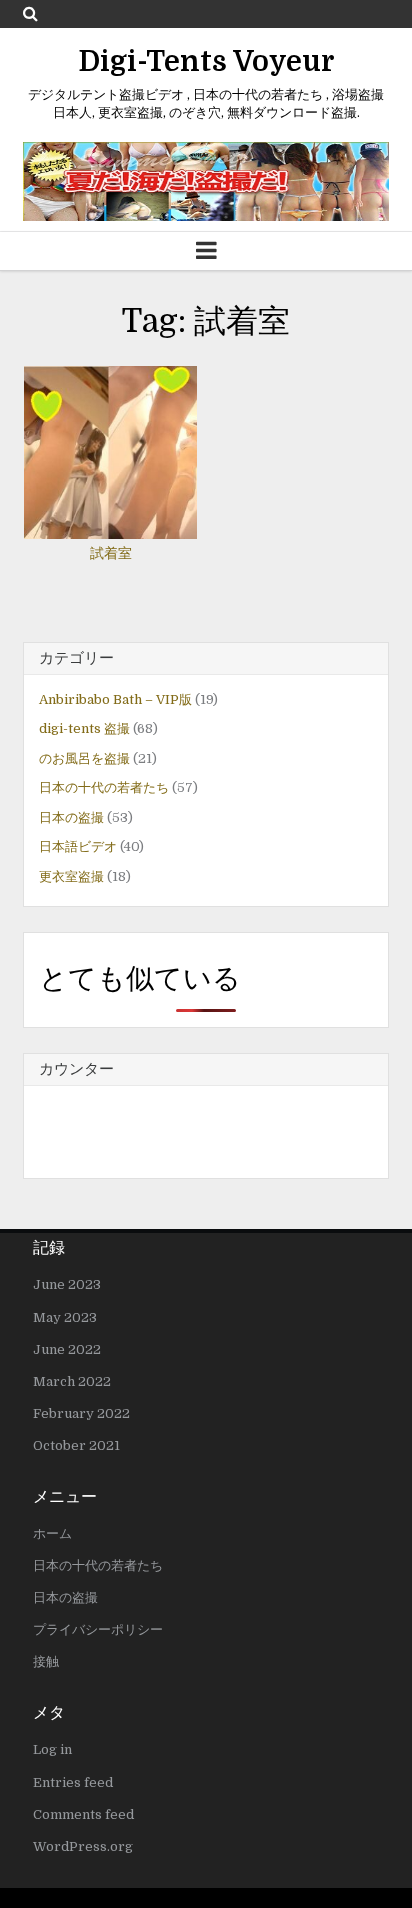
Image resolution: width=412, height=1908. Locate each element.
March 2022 (72, 1381)
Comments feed (83, 1814)
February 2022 (81, 1413)
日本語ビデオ (78, 846)
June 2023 (67, 1284)
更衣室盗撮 (71, 876)
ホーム (52, 1533)
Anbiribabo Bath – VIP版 (115, 699)
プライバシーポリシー (98, 1629)
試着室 (111, 553)
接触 (46, 1661)
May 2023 (65, 1317)
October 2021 (76, 1445)
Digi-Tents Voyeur (206, 62)
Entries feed (73, 1782)
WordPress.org (83, 1846)
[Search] (30, 13)
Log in (52, 1749)
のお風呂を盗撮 (84, 758)
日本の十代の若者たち (104, 787)
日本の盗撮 (71, 817)
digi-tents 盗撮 (84, 728)
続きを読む (116, 433)
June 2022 (67, 1349)
